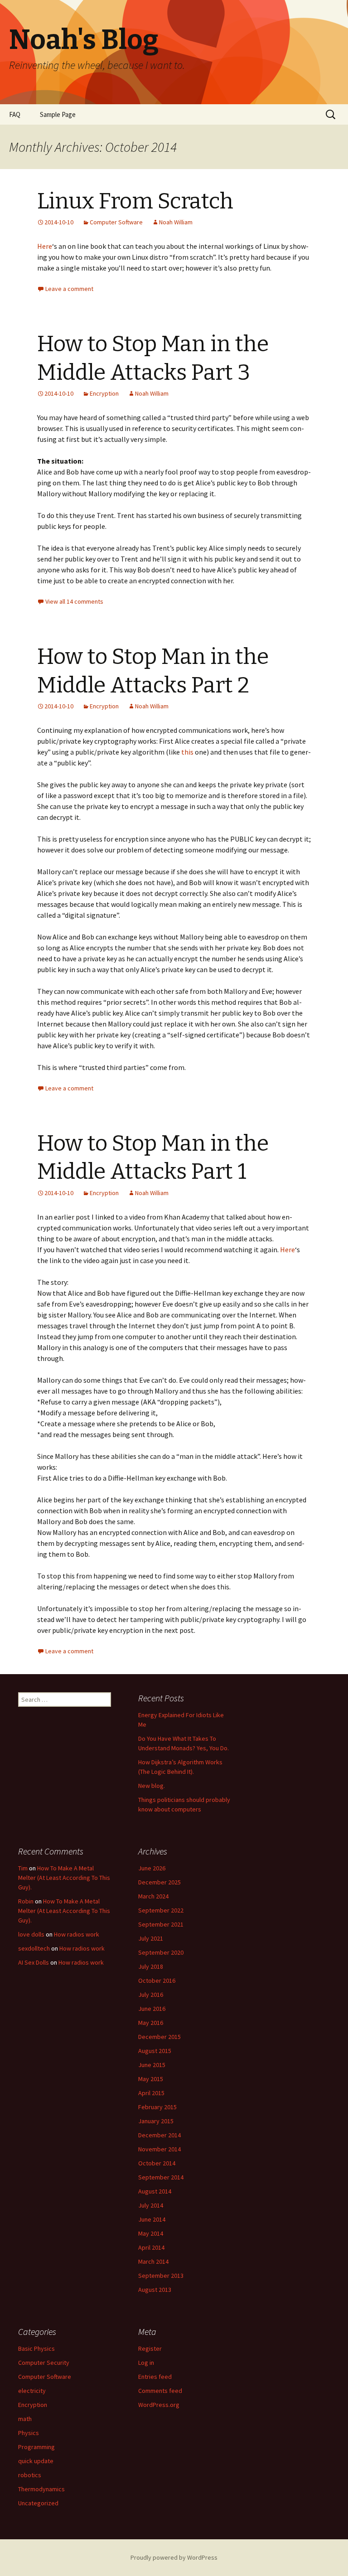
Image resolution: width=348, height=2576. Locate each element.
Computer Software (116, 222)
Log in (146, 2363)
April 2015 (151, 2093)
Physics (29, 2433)
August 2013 (155, 2290)
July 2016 (151, 1995)
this (187, 752)
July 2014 (151, 2205)
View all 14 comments (74, 601)
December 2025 (159, 1882)
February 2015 (157, 2107)
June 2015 (152, 2065)
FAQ (15, 114)
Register (150, 2348)
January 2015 (156, 2121)
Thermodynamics (41, 2489)
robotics (30, 2475)
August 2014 (155, 2191)
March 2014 (153, 2261)
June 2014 (152, 2219)
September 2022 (161, 1910)
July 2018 (151, 1966)
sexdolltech (34, 1948)
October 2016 (157, 1980)
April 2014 (151, 2247)
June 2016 (152, 2009)
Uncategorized (38, 2503)
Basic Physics (36, 2348)
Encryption (104, 393)
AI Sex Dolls (34, 1962)
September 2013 (161, 2276)
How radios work (77, 1934)
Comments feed (160, 2391)
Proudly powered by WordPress (174, 2557)
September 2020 (161, 1952)
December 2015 (159, 2037)
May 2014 (151, 2233)
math (25, 2419)
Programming (36, 2447)
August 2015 (155, 2051)
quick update (36, 2461)
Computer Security (44, 2363)
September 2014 (161, 2177)
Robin (26, 1901)
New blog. (152, 1786)
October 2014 (157, 2163)
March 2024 (153, 1896)
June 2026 (152, 1868)
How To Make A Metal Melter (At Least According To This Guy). (64, 1878)
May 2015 (151, 2079)
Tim (23, 1868)
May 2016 (151, 2023)
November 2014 (159, 2149)
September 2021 (161, 1924)
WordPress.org (159, 2405)
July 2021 (151, 1938)
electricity (32, 2391)
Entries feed (155, 2377)
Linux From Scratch (135, 201)
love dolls (31, 1934)
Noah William (176, 222)
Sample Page (58, 114)
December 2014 (159, 2135)
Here (45, 246)
